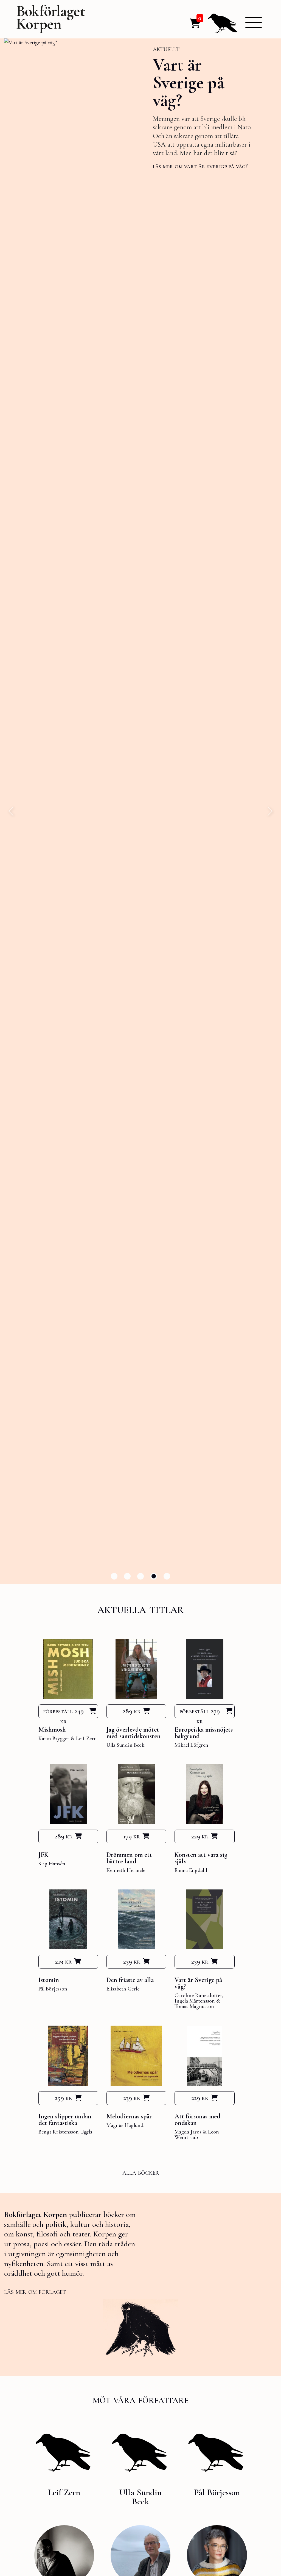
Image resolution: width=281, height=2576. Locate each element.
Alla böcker (141, 2172)
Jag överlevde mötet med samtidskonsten (134, 1733)
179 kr (132, 1836)
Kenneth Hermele (126, 1870)
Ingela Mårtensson (195, 2001)
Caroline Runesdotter (198, 1995)
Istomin (49, 1980)
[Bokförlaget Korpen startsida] (51, 20)
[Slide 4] (154, 1576)
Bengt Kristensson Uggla (65, 2132)
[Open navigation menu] (254, 22)
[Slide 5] (167, 1576)
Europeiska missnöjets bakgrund (204, 1733)
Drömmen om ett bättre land (129, 1858)
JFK (43, 1855)
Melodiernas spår (129, 2116)
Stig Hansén (52, 1864)
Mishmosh (52, 1730)
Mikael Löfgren (191, 1745)
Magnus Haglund (125, 2125)
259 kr (64, 2098)
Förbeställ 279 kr (200, 1713)
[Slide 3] (140, 1576)
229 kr (200, 1836)
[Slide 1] (114, 1576)
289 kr (132, 1711)
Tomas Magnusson (194, 2006)
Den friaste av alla (130, 1980)
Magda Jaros (188, 2132)
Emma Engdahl (191, 1870)
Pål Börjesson (53, 1989)
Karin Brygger (54, 1738)
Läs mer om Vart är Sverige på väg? (114, 166)
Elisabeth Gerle (123, 1989)
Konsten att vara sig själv (201, 1858)
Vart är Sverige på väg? (103, 82)
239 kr (132, 1961)
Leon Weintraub (197, 2135)
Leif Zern (86, 1738)
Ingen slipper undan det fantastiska (65, 2120)
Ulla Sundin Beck (125, 1745)
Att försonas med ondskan (197, 2120)
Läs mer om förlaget (35, 2291)
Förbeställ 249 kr (63, 1713)
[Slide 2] (127, 1576)
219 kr (63, 1961)
